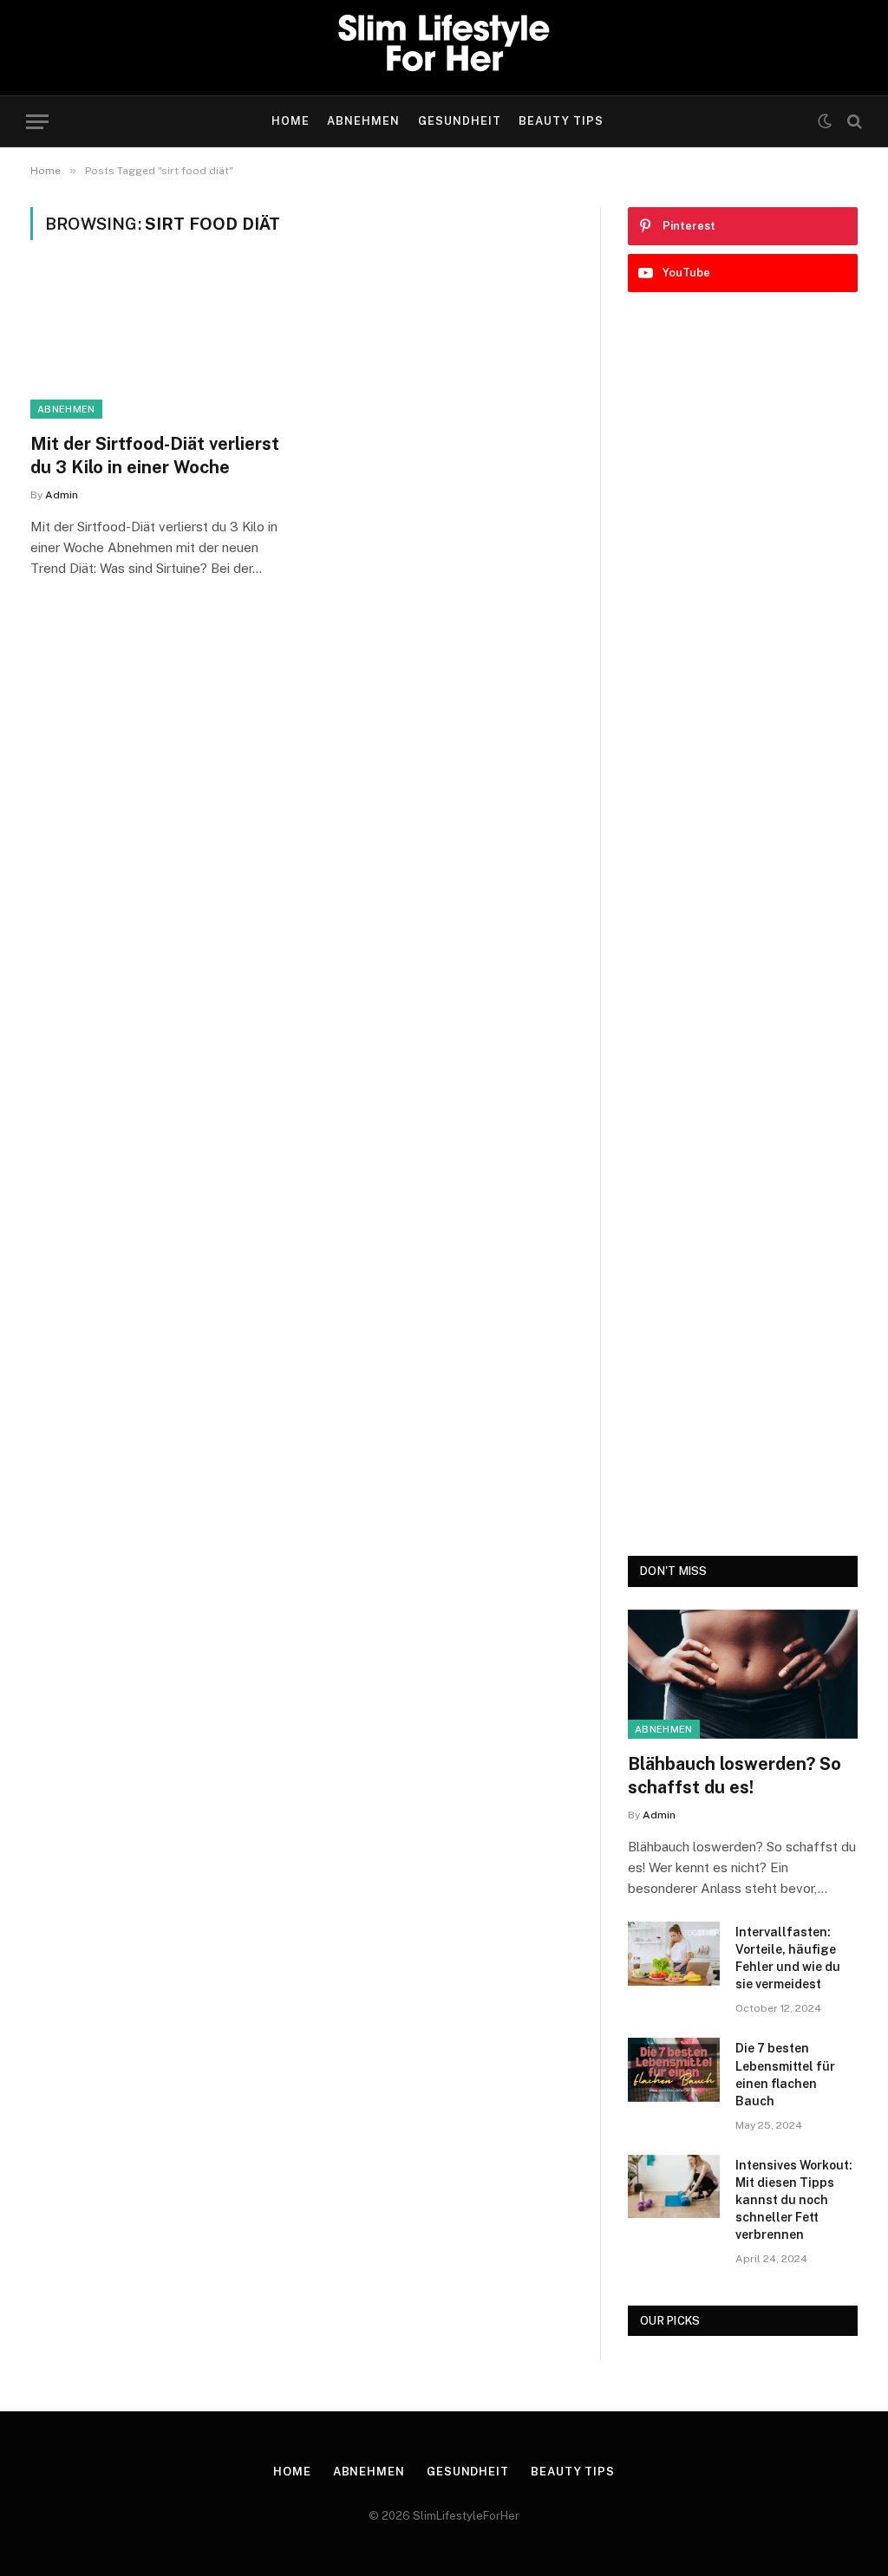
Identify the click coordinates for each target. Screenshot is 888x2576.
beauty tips (561, 121)
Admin (62, 495)
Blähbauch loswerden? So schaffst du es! (735, 1776)
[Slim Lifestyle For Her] (444, 48)
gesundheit (460, 121)
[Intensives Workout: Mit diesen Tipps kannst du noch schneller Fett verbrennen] (674, 2186)
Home (291, 121)
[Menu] (37, 122)
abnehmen (363, 121)
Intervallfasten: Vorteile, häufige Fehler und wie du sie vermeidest (788, 1958)
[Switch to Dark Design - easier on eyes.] (825, 121)
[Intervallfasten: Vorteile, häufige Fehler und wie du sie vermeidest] (674, 1953)
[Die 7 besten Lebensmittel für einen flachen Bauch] (674, 2069)
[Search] (853, 122)
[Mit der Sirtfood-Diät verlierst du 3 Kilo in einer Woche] (158, 346)
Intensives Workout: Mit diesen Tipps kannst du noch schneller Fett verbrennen (794, 2200)
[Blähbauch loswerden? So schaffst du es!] (743, 1674)
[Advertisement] (743, 924)
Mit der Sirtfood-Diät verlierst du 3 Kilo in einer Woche (155, 455)
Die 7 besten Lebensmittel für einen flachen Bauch (785, 2074)
